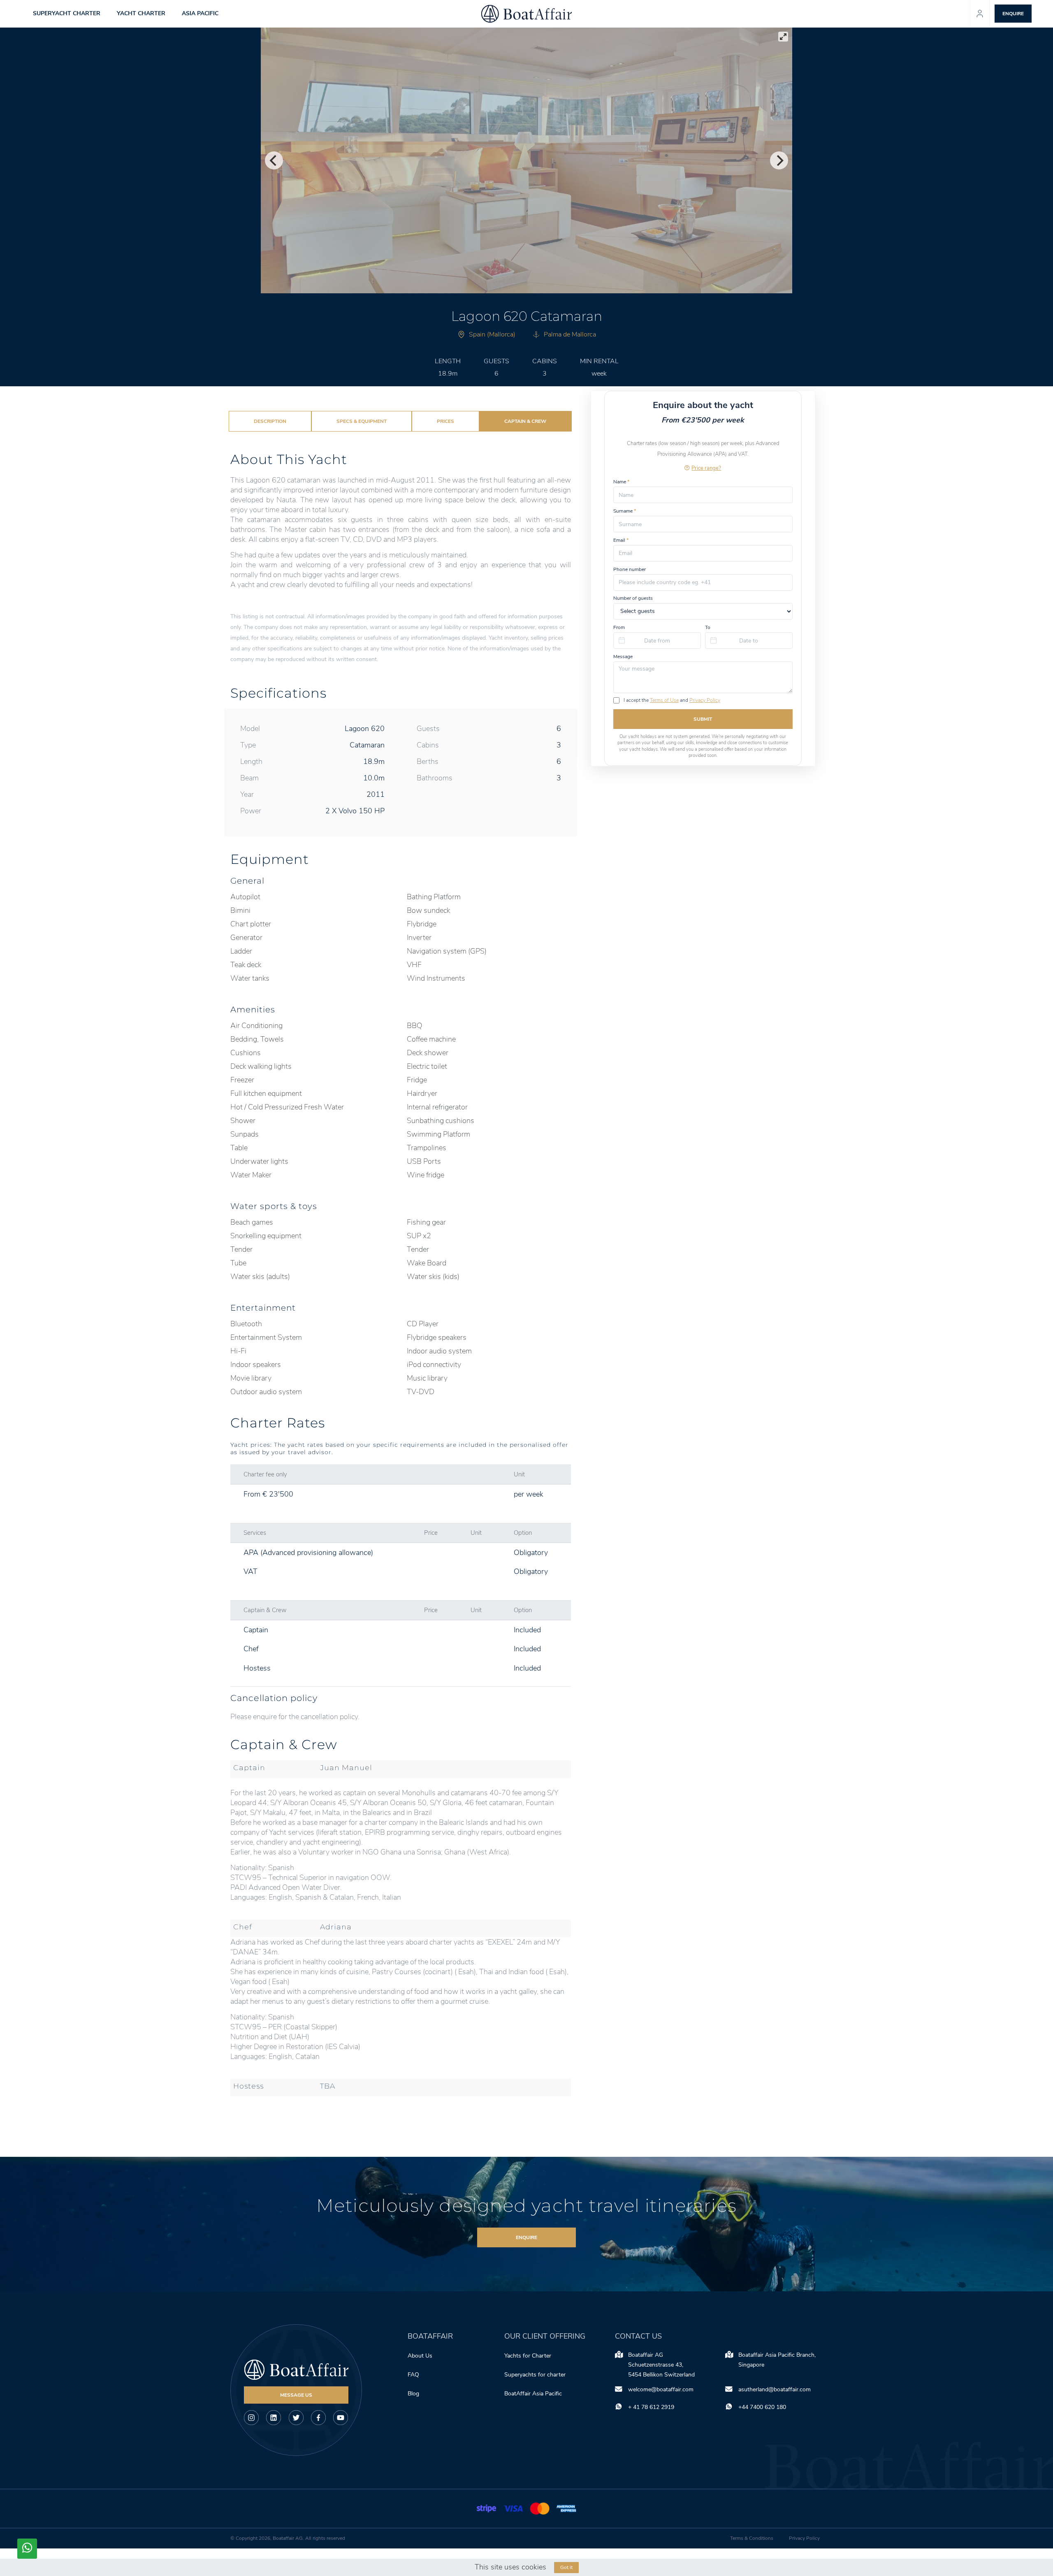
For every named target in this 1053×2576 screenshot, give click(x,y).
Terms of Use (664, 700)
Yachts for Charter (528, 2356)
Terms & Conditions (752, 2538)
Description (270, 421)
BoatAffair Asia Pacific (534, 2394)
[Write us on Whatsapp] (27, 2549)
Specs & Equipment (362, 421)
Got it (566, 2567)
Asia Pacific (200, 13)
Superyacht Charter (67, 13)
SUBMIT (703, 719)
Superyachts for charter (536, 2375)
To (708, 627)
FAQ (413, 2375)
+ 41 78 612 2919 (651, 2407)
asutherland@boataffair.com (775, 2389)
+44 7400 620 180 (762, 2407)
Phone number (630, 569)
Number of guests (633, 598)
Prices (445, 421)
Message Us (296, 2395)
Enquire (526, 2237)
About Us (420, 2356)
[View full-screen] (783, 37)
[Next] (779, 160)
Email (621, 540)
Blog (413, 2394)
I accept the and (672, 700)
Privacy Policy (705, 700)
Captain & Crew (525, 421)
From (619, 627)
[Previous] (274, 160)
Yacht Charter (141, 13)
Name (621, 482)
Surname (625, 511)
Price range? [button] (706, 468)
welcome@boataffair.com (661, 2389)
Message (623, 657)
